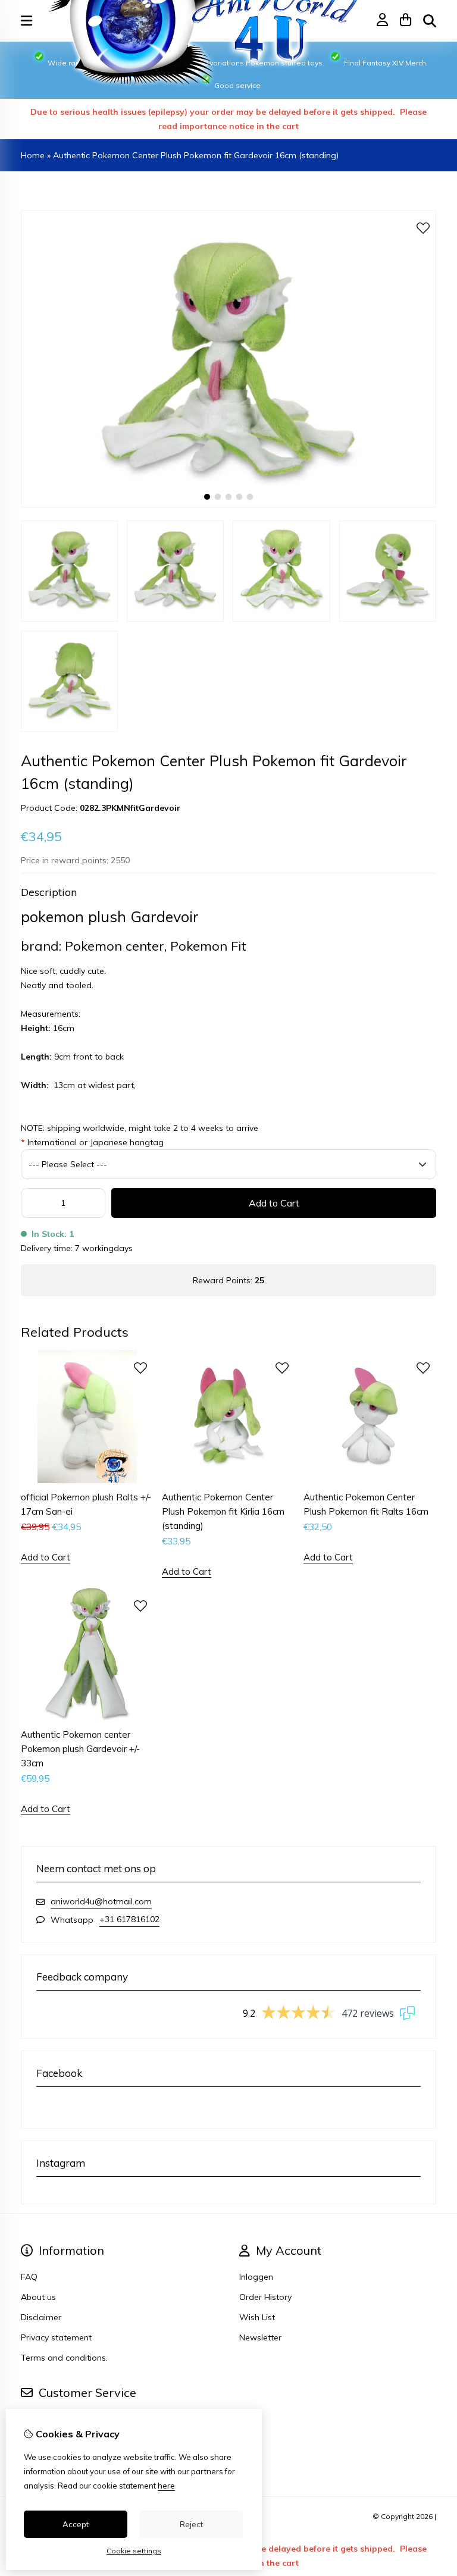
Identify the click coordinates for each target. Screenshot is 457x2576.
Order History (265, 2297)
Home (33, 155)
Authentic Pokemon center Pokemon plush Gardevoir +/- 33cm (80, 1749)
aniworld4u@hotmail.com (101, 1901)
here (166, 2486)
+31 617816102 (129, 1919)
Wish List (257, 2317)
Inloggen (256, 2277)
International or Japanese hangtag (92, 1142)
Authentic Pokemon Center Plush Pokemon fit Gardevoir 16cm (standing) (196, 155)
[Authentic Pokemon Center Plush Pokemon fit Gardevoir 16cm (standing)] (228, 504)
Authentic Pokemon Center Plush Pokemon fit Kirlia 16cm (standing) (223, 1511)
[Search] (430, 21)
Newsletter (260, 2337)
